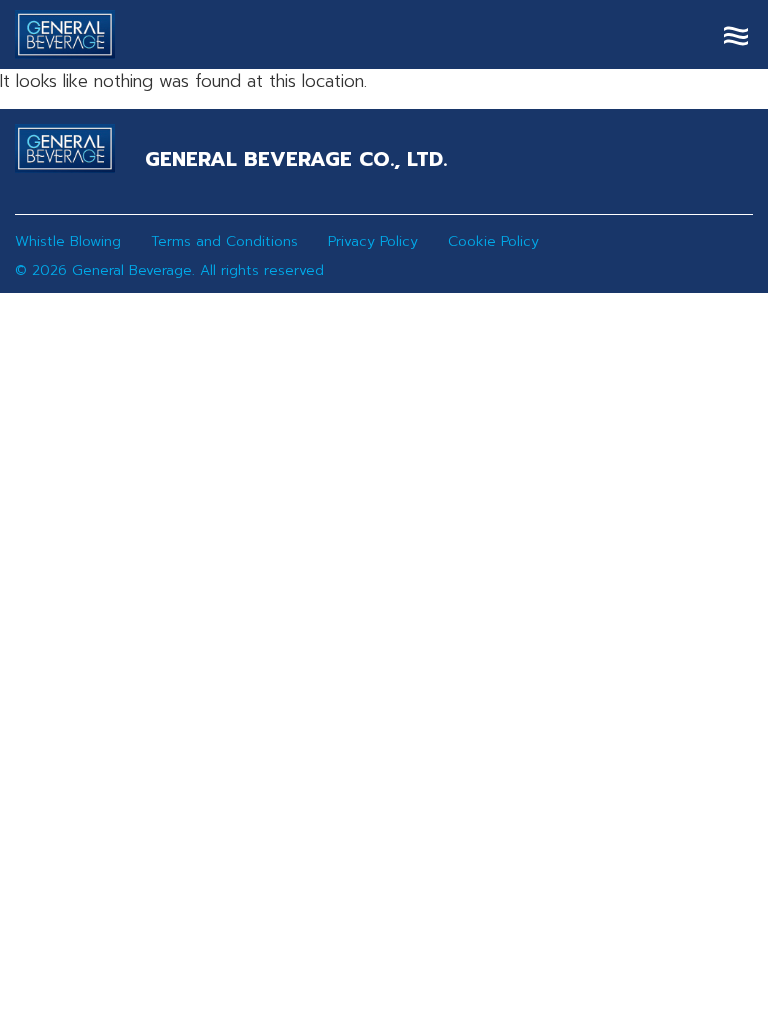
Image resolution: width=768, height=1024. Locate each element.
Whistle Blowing (68, 241)
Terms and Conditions (224, 241)
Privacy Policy (373, 241)
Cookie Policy (493, 241)
